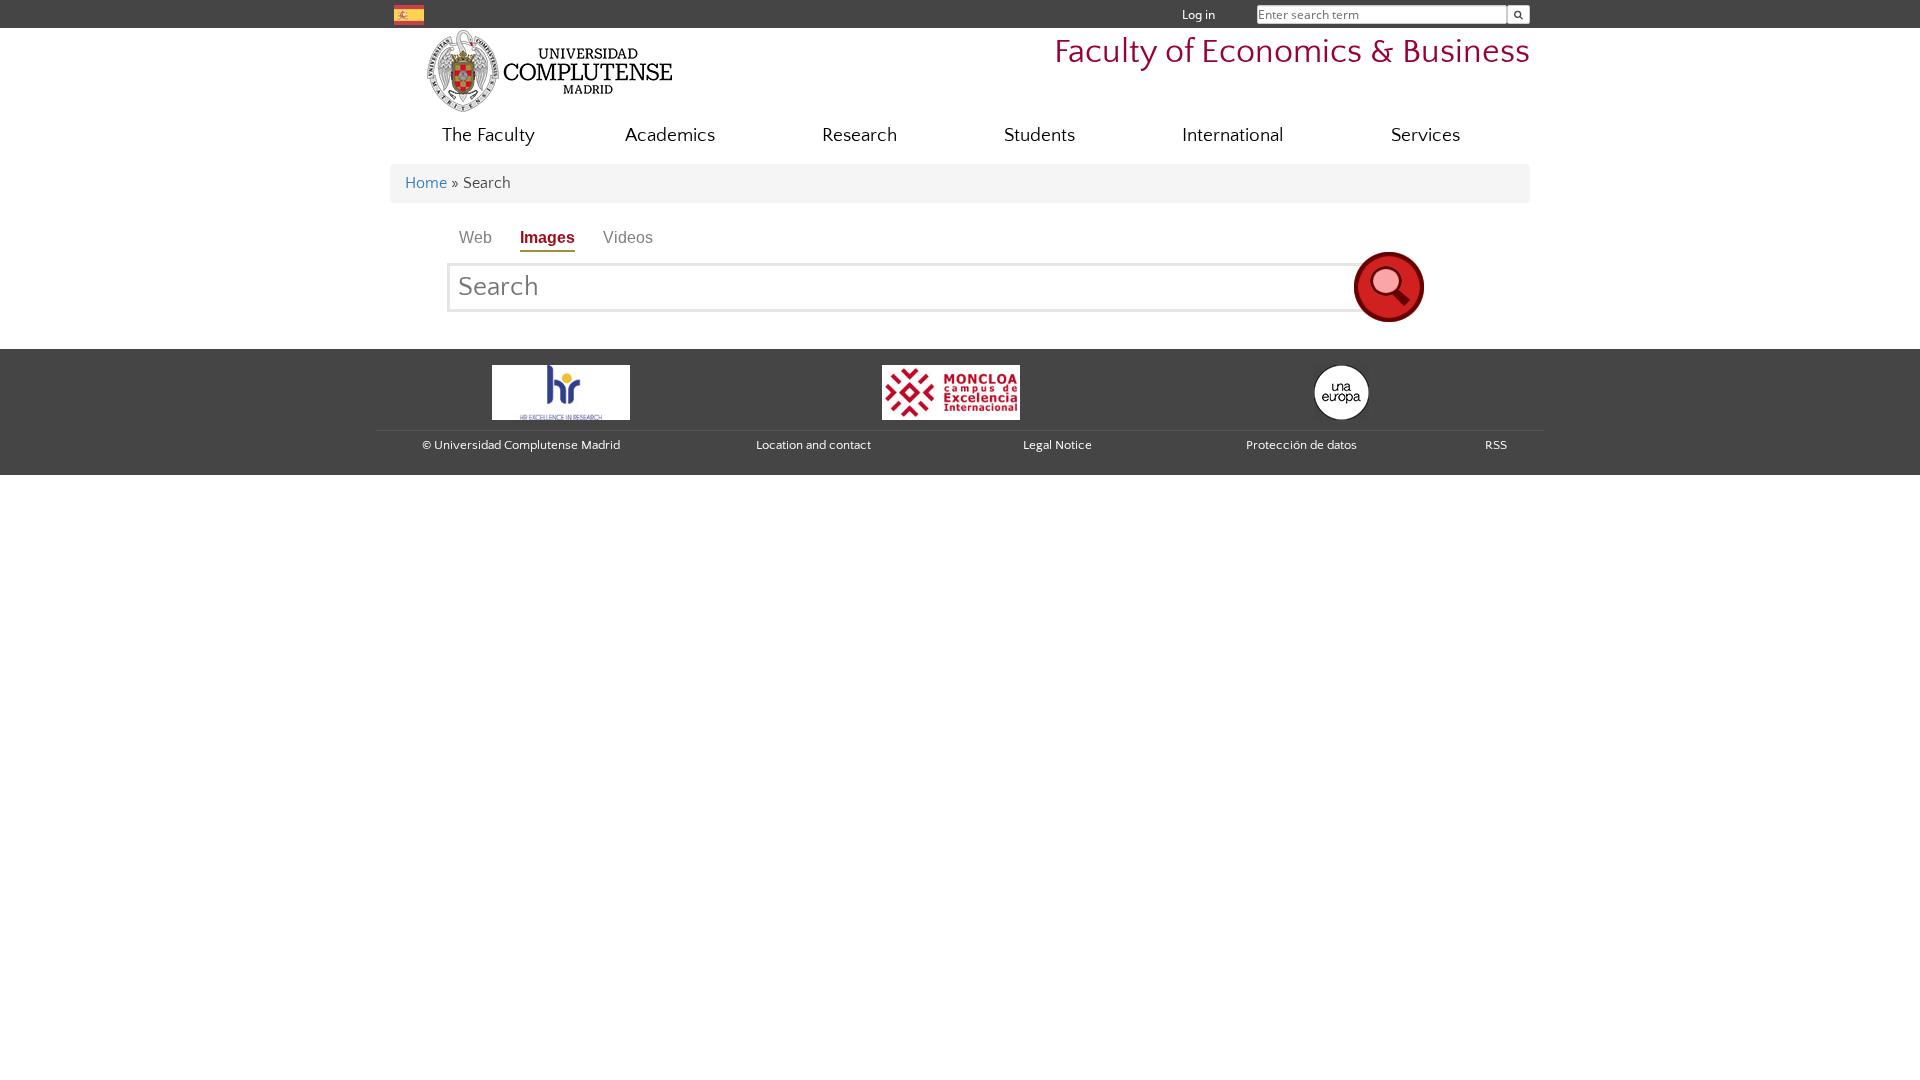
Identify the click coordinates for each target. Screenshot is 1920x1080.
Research (859, 135)
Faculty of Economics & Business (1292, 52)
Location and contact (813, 445)
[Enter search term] (1518, 14)
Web (475, 237)
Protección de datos (1301, 445)
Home (426, 183)
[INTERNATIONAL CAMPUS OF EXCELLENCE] (951, 391)
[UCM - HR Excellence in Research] (561, 391)
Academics (670, 135)
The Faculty (488, 135)
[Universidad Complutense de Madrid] (550, 70)
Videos (628, 237)
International (1233, 135)
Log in (1198, 14)
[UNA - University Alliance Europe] (1341, 391)
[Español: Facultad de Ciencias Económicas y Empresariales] (409, 13)
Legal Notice (1057, 445)
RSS (1496, 445)
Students (1039, 135)
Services (1425, 135)
